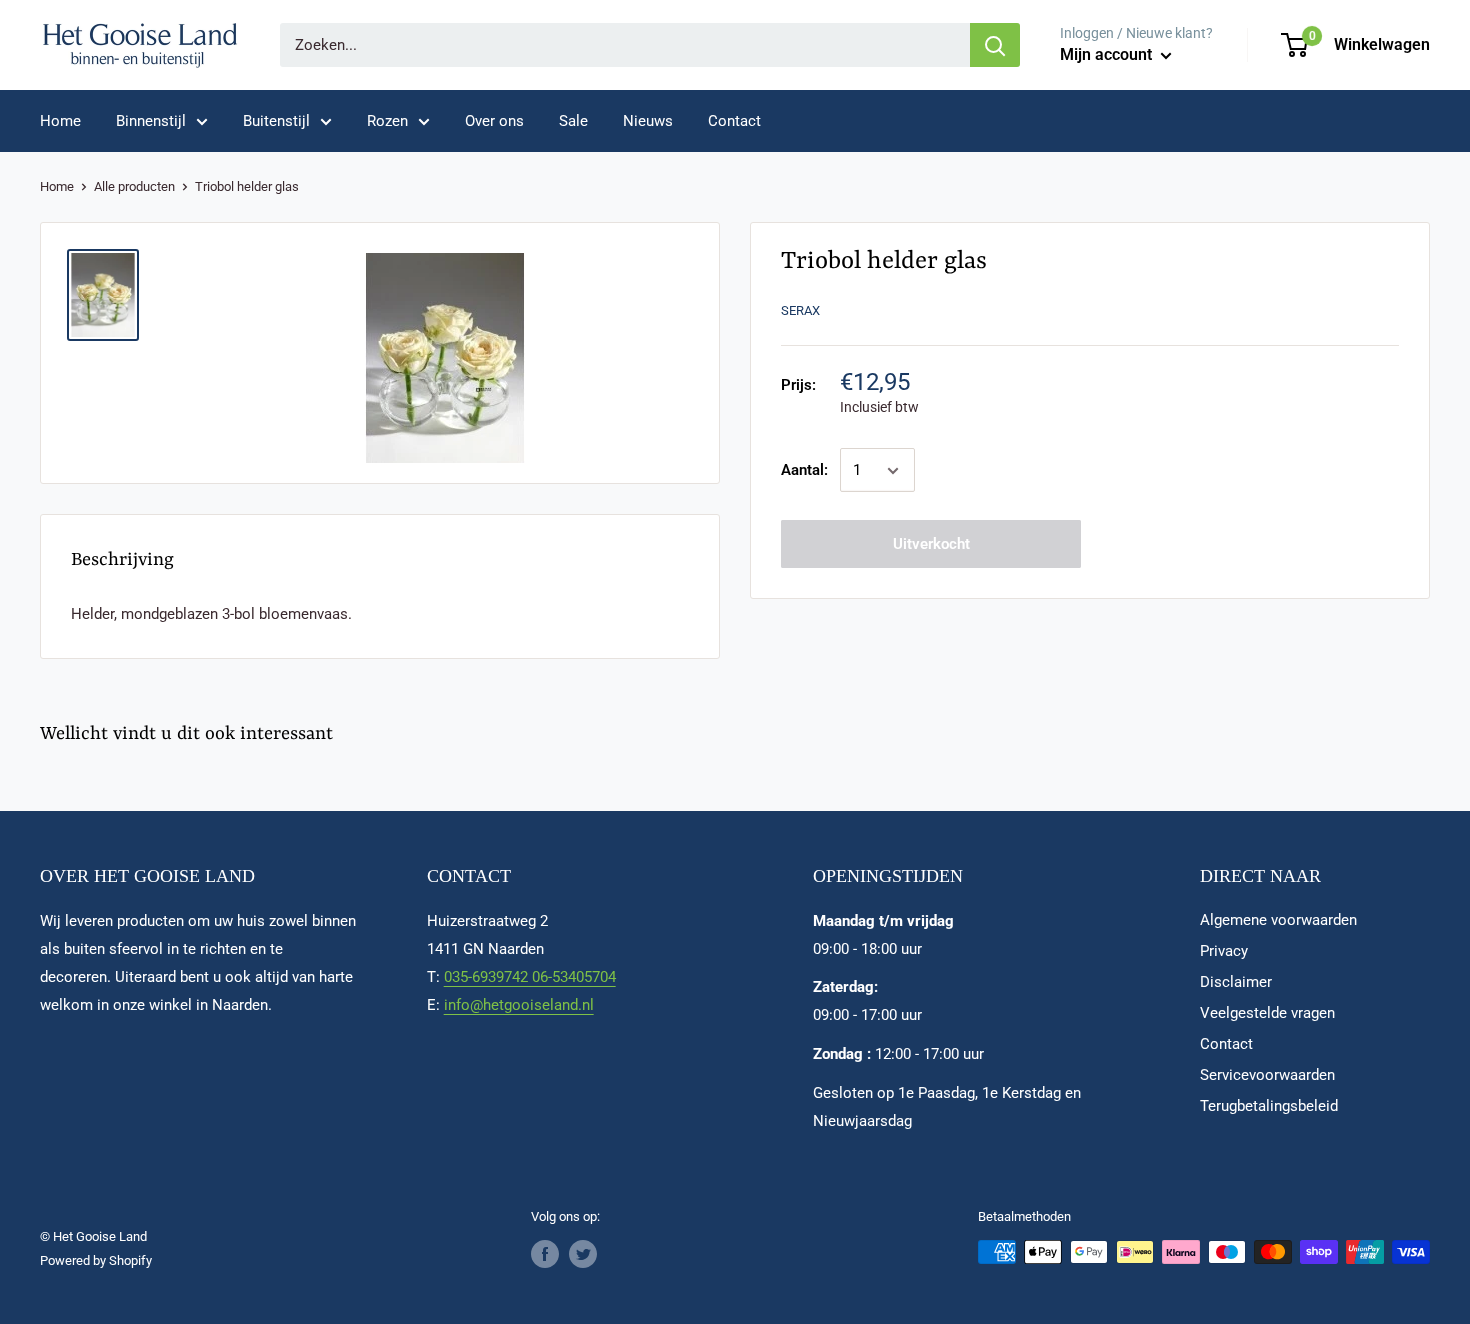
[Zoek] (995, 45)
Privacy (1224, 951)
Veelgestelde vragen (1267, 1013)
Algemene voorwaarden (1278, 920)
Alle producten (134, 186)
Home (60, 121)
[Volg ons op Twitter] (583, 1254)
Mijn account (1108, 54)
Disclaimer (1236, 982)
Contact (734, 121)
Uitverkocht (931, 545)
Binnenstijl (151, 121)
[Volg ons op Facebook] (545, 1254)
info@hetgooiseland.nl (519, 1005)
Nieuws (648, 121)
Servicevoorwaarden (1267, 1075)
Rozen (387, 121)
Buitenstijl (276, 121)
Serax (800, 310)
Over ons (494, 121)
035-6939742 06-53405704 (530, 977)
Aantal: (804, 471)
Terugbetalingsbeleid (1269, 1106)
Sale (573, 121)
